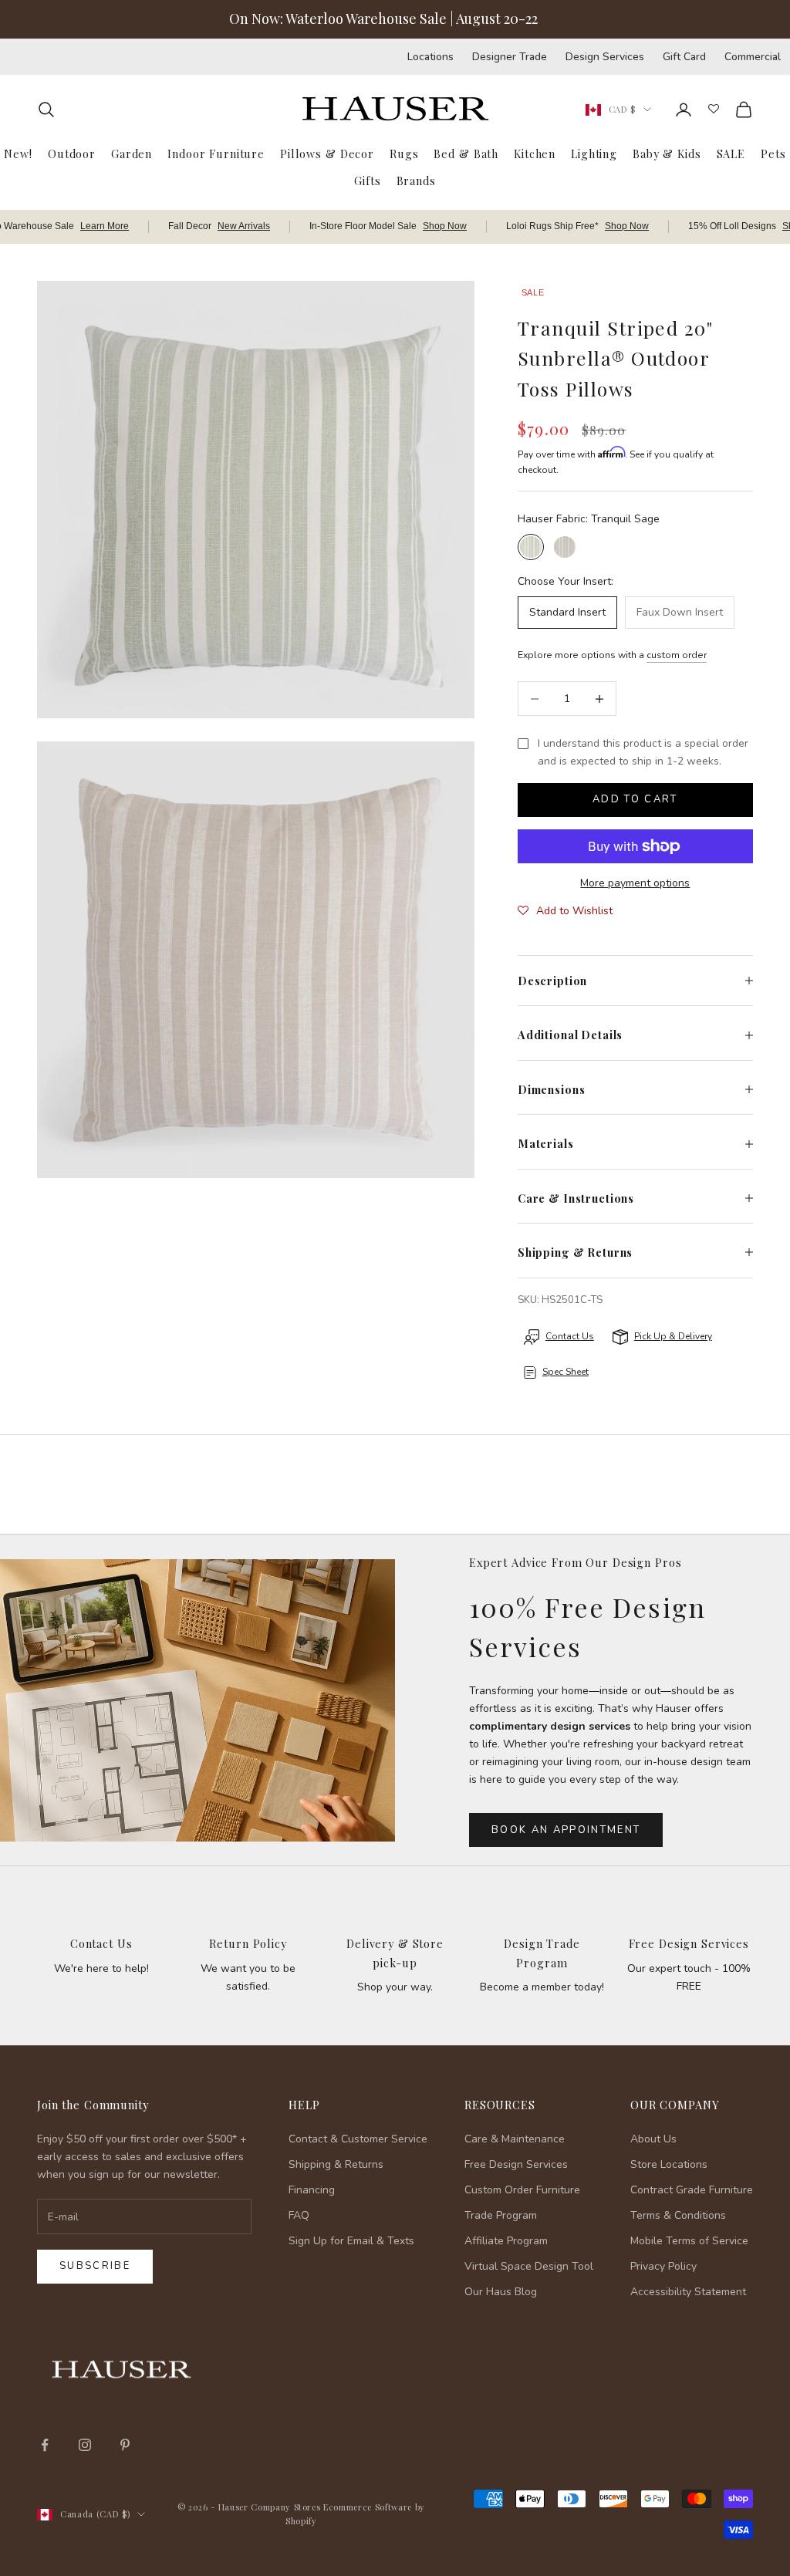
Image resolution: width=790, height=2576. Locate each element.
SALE (731, 154)
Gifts (367, 181)
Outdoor (72, 154)
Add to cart (635, 799)
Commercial (753, 57)
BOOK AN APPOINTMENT (566, 1830)
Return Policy (248, 1943)
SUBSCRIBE (543, 2416)
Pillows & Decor (327, 154)
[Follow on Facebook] (45, 2445)
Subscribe (95, 2266)
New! (18, 154)
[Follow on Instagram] (85, 2445)
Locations (430, 57)
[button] (565, 911)
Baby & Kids (667, 154)
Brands (416, 181)
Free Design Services (689, 1943)
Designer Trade (510, 57)
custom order (677, 655)
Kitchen (535, 154)
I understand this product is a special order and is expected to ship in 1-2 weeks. (643, 752)
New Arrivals (244, 226)
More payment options (635, 883)
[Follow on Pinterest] (125, 2445)
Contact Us (101, 1943)
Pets (773, 154)
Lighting (594, 154)
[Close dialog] (755, 2164)
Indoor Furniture (216, 154)
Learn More (105, 226)
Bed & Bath (466, 154)
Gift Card (684, 57)
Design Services (605, 57)
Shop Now (445, 226)
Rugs (404, 154)
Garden (132, 154)
